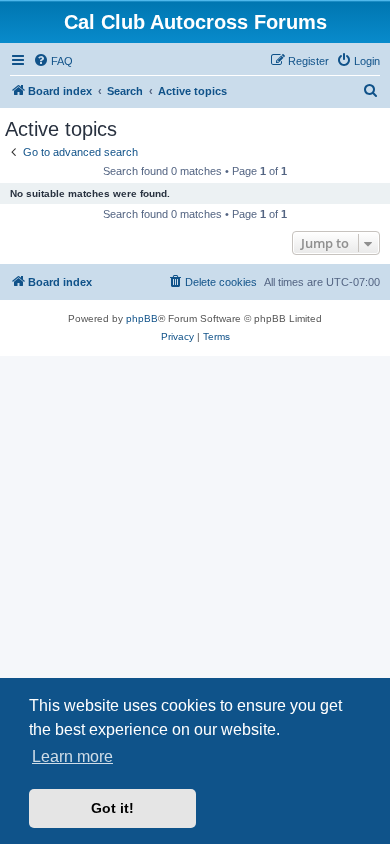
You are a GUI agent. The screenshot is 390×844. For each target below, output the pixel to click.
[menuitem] (53, 61)
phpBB (142, 318)
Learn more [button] (72, 756)
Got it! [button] (112, 808)
